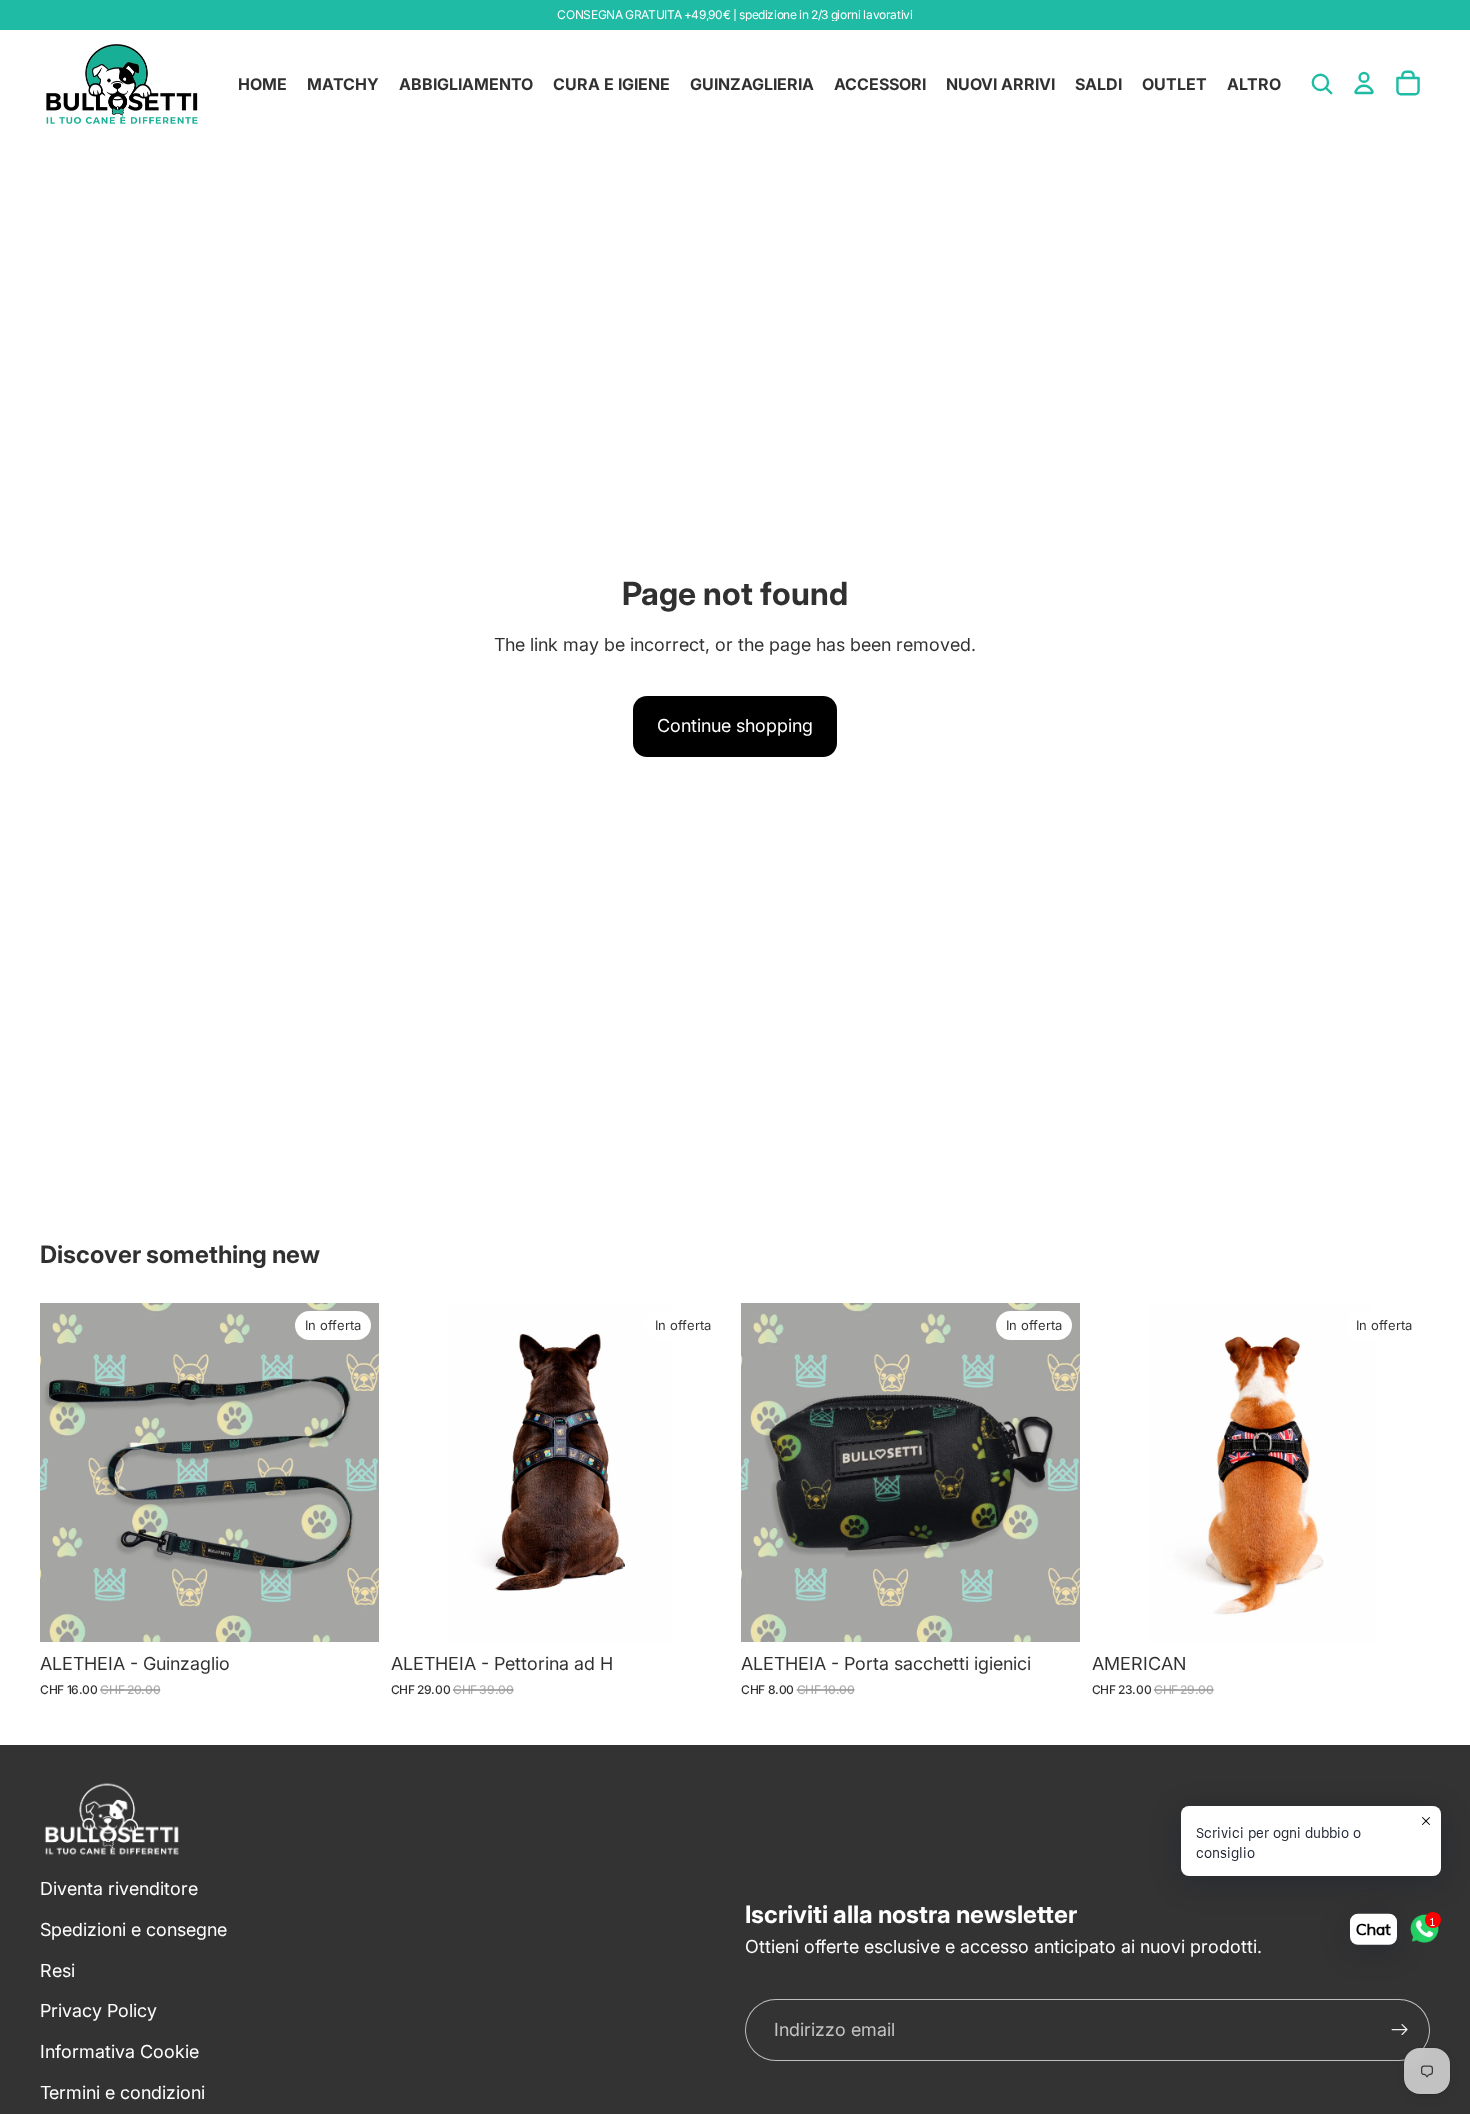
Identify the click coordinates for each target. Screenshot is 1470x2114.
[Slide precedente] (421, 1473)
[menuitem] (1254, 84)
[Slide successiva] (699, 1473)
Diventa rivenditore (119, 1888)
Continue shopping (735, 725)
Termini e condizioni (122, 2092)
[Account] (1364, 83)
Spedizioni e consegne (133, 1929)
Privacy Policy (98, 2011)
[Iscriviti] (1400, 2030)
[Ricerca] (1322, 84)
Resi (57, 1970)
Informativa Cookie (119, 2051)
